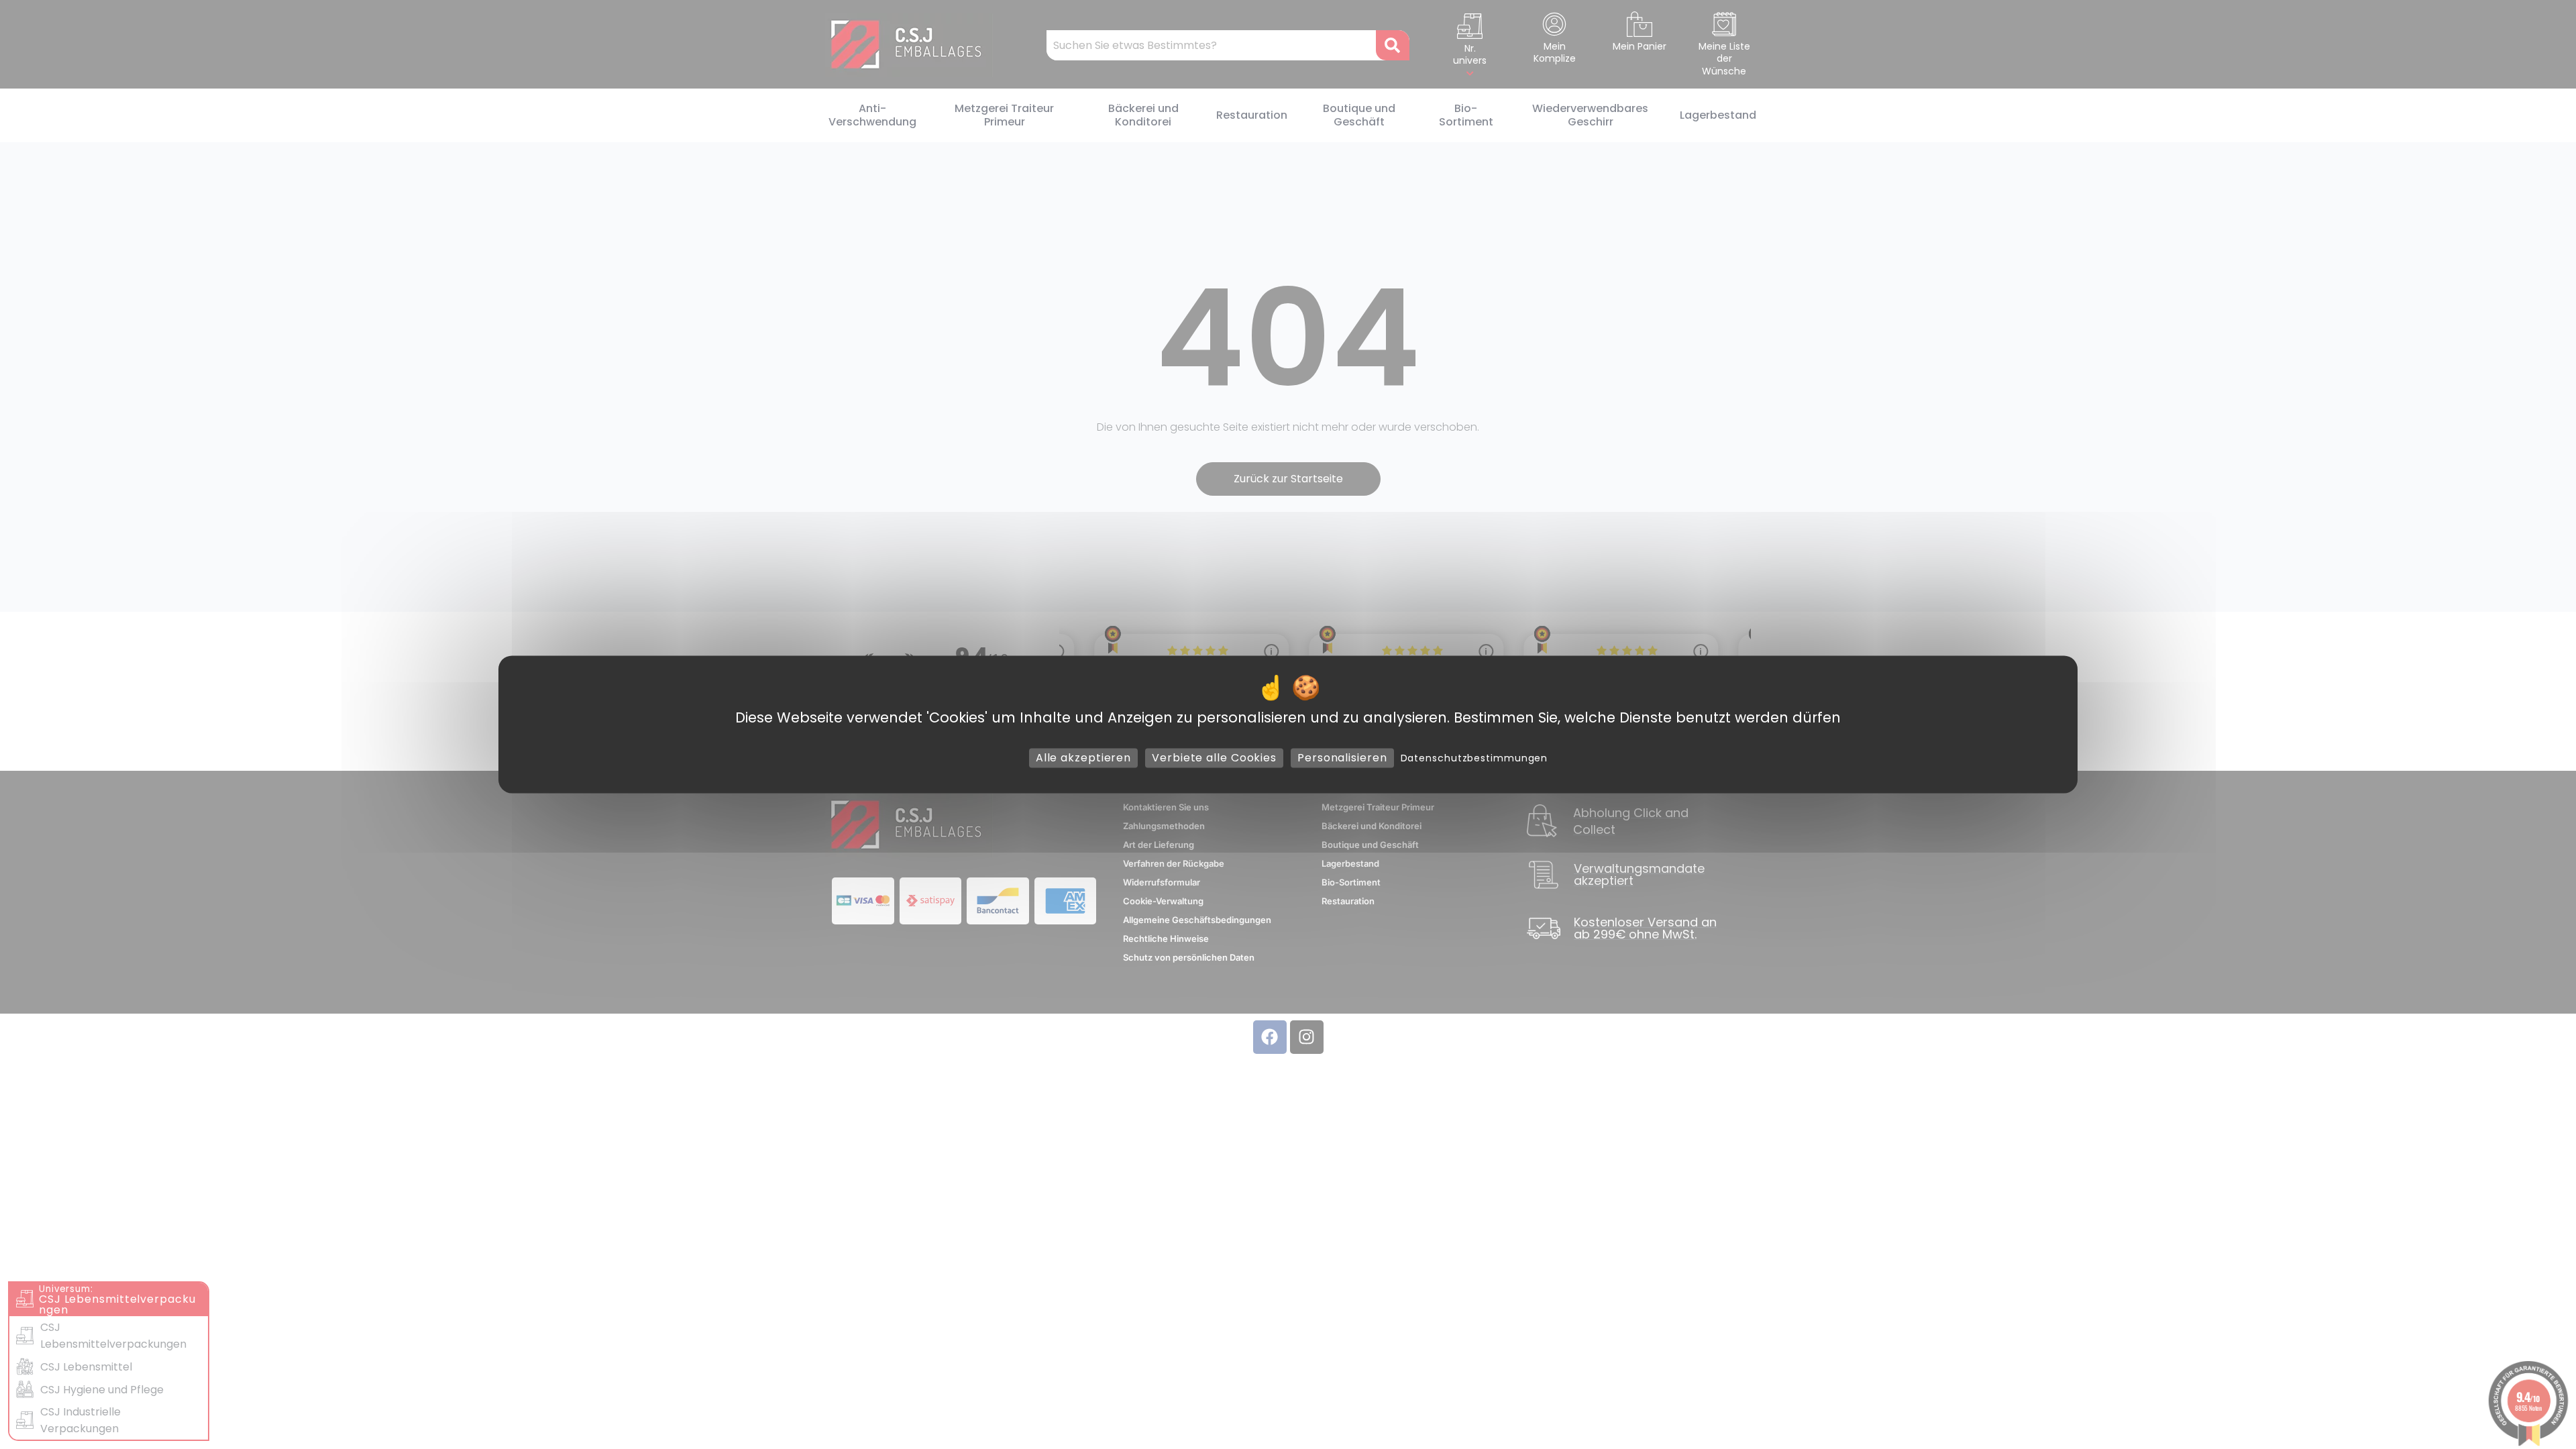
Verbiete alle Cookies (1214, 758)
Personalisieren (1342, 758)
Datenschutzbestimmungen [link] (1474, 758)
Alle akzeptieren (1083, 758)
